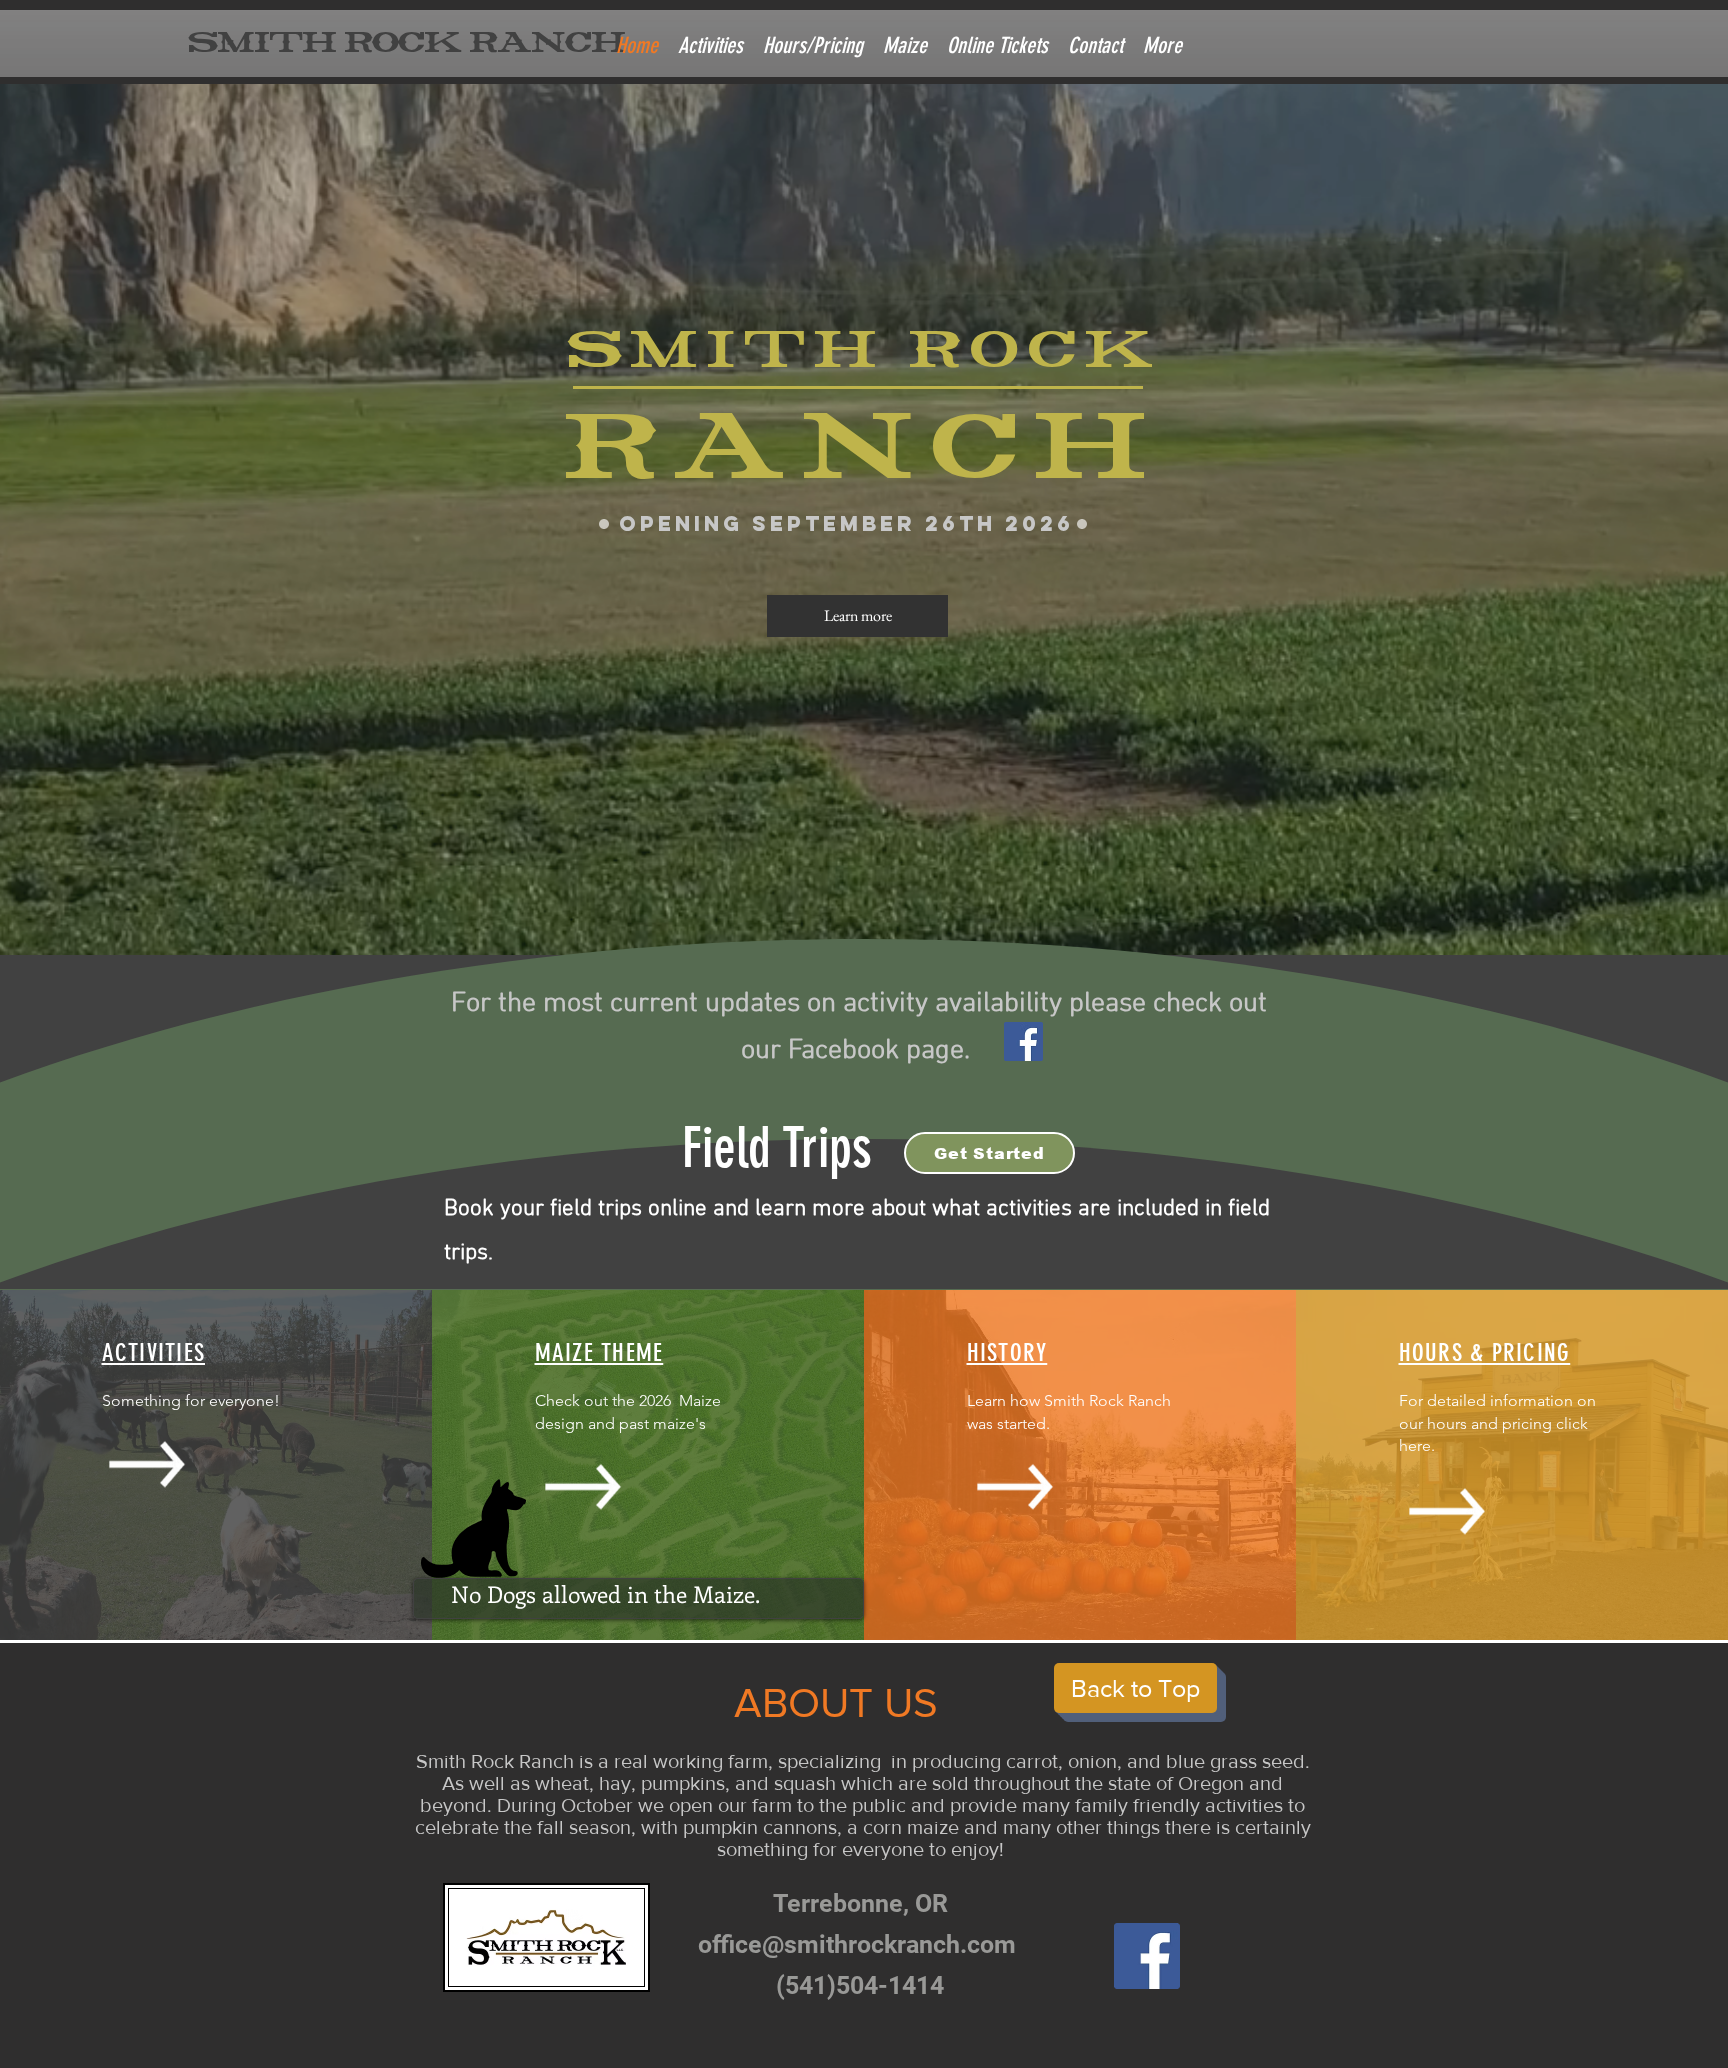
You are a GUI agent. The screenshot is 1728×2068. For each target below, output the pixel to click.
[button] (1162, 46)
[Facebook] (1023, 1041)
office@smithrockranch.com (857, 1944)
